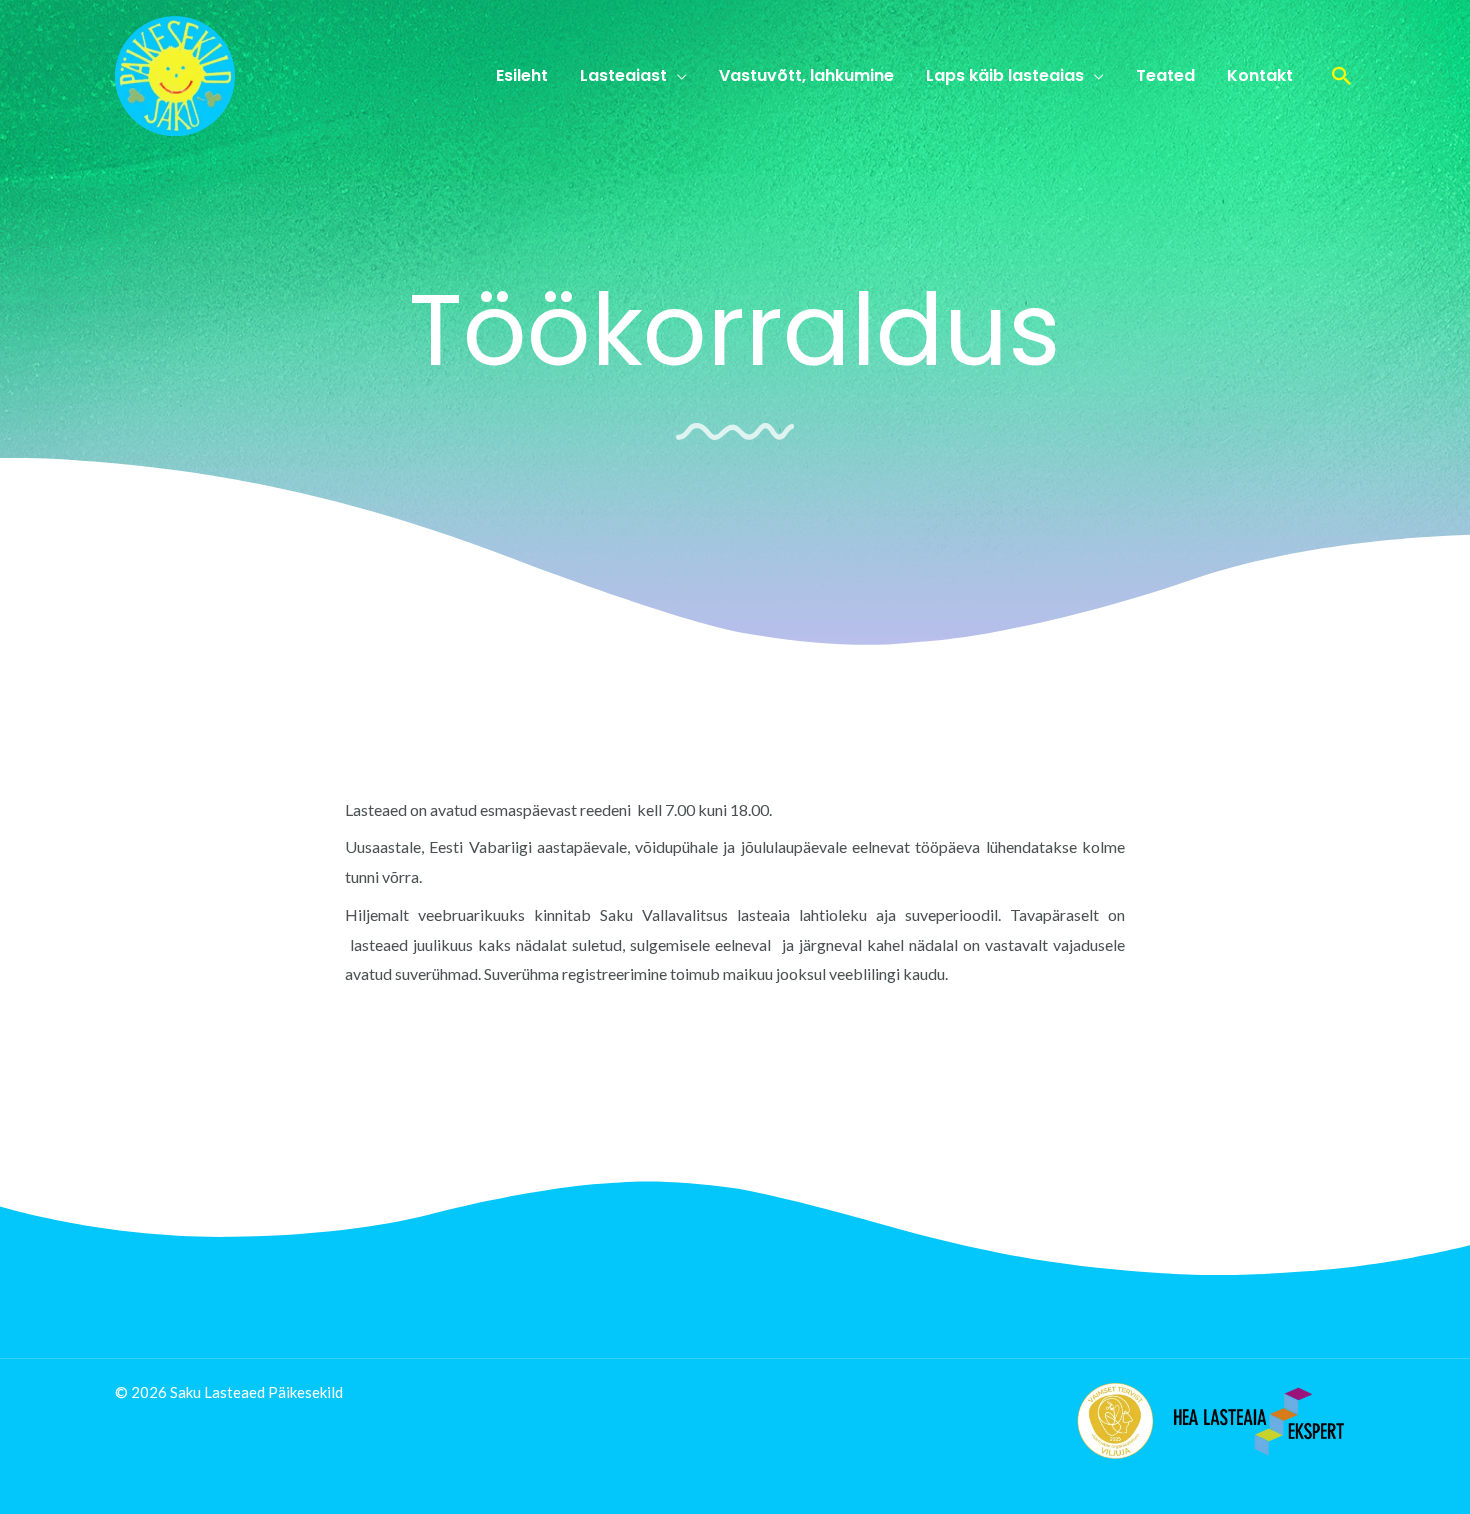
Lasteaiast (623, 75)
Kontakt (1260, 75)
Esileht (522, 75)
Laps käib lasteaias (1005, 75)
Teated (1165, 75)
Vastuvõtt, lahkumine (806, 75)
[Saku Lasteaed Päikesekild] (175, 73)
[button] (1342, 76)
